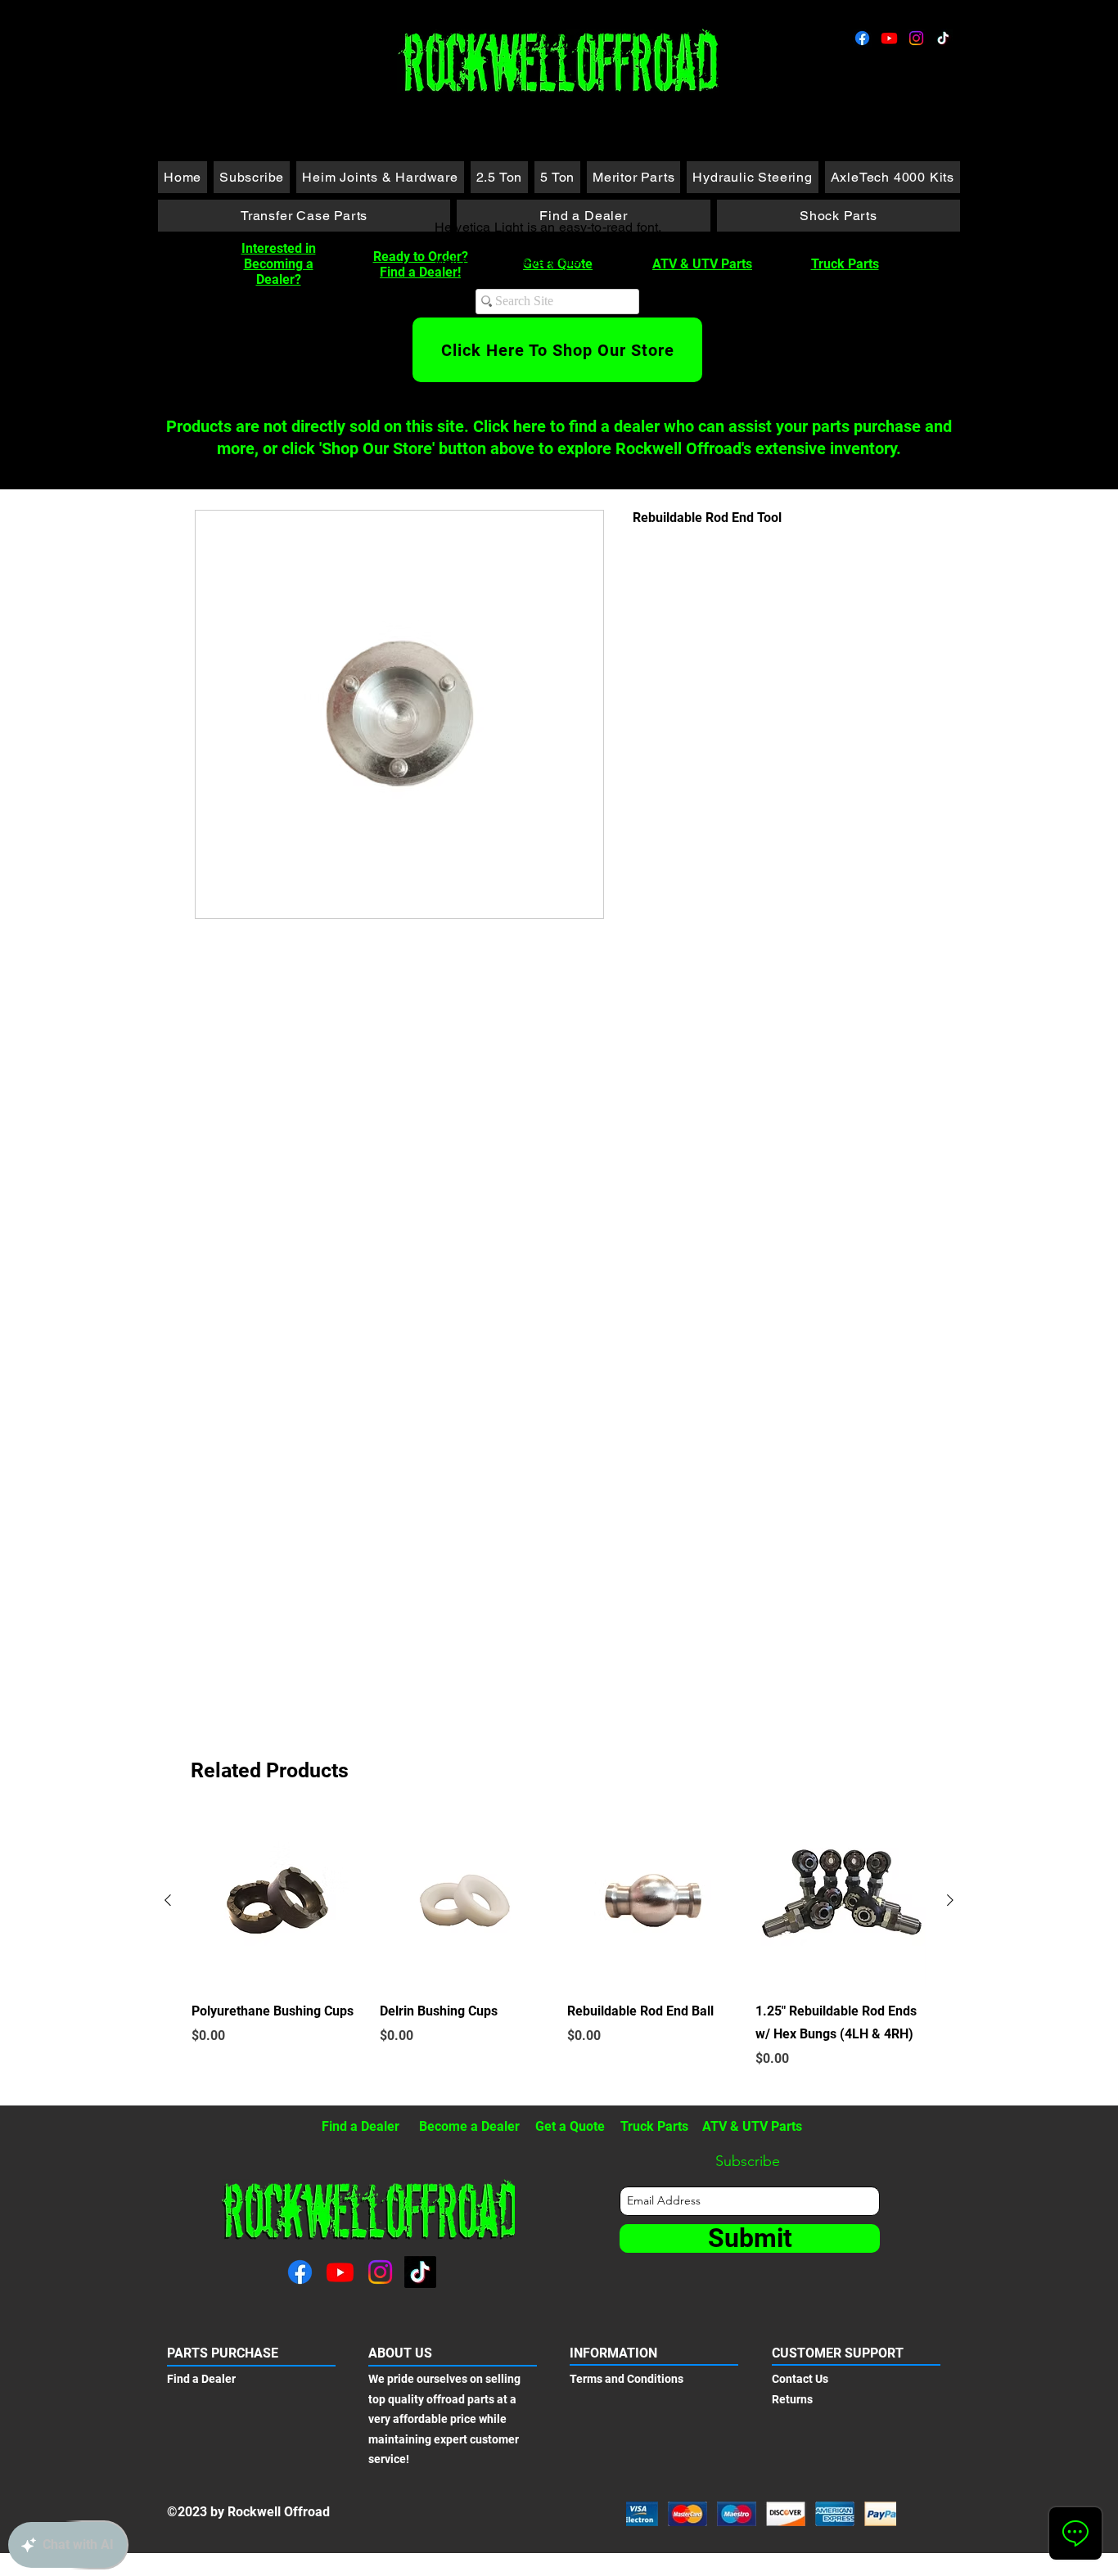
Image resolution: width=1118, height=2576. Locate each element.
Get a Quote (570, 2126)
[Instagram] (916, 38)
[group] (559, 1953)
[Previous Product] (168, 1900)
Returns (792, 2399)
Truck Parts (845, 264)
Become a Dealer (469, 2126)
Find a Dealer (361, 2126)
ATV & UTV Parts (702, 264)
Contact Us (800, 2379)
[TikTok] (943, 38)
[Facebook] (862, 38)
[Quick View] (277, 1901)
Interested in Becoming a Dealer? (279, 264)
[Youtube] (889, 38)
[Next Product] (950, 1900)
